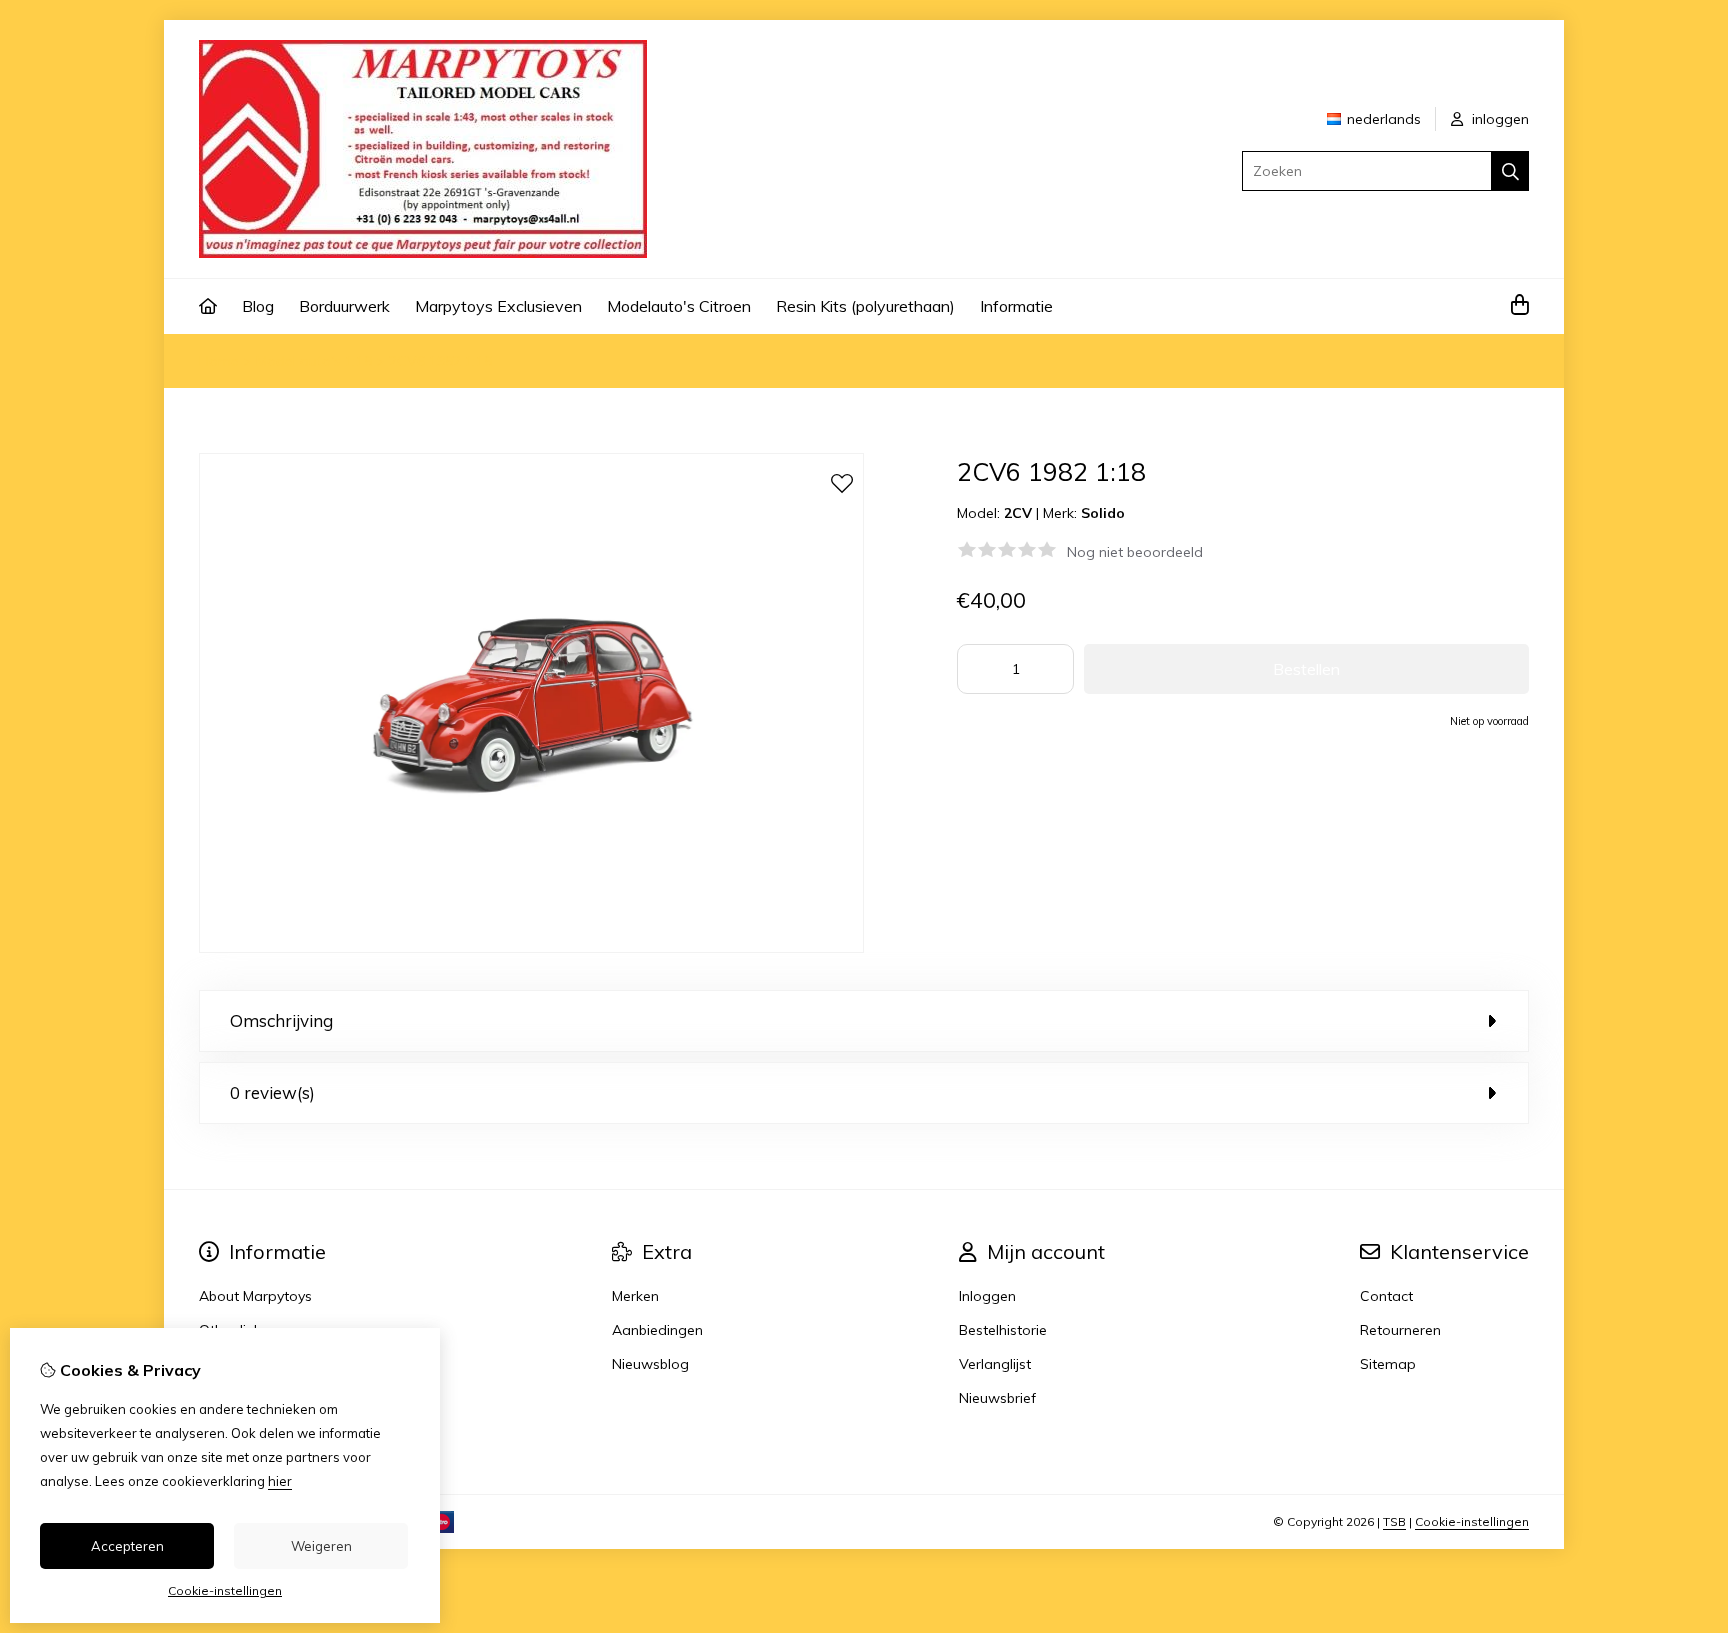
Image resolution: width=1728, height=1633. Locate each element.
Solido (1103, 513)
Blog (258, 306)
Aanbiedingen (657, 1330)
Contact (1386, 1296)
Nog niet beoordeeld (1135, 552)
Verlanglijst (995, 1364)
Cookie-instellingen (1472, 1521)
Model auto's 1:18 (314, 361)
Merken (635, 1296)
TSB (1394, 1521)
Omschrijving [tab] (281, 1020)
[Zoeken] (1510, 171)
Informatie (1016, 306)
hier (280, 1481)
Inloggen (987, 1296)
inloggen (1498, 119)
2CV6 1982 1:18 (440, 361)
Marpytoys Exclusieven (498, 306)
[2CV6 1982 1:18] (531, 948)
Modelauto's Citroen (679, 306)
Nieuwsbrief (997, 1398)
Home (219, 361)
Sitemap (1388, 1364)
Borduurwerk (344, 306)
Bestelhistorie (1003, 1330)
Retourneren (1400, 1330)
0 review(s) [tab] (272, 1092)
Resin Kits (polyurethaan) (865, 306)
